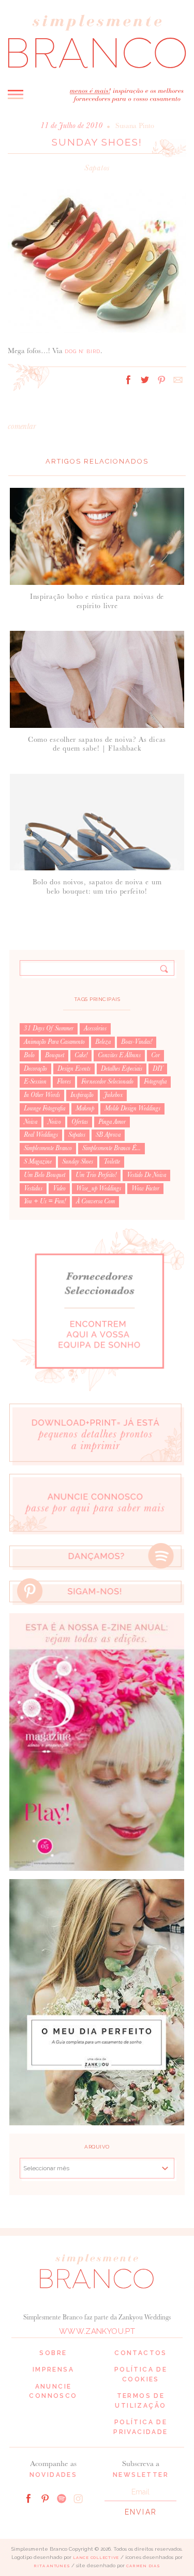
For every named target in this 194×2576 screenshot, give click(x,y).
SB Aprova (108, 1135)
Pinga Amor (112, 1122)
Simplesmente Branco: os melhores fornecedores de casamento (97, 41)
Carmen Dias (143, 2566)
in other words (42, 1095)
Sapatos (97, 168)
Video (59, 1188)
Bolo (29, 1055)
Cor (155, 1055)
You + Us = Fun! (45, 1201)
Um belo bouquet (44, 1175)
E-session (35, 1082)
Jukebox (113, 1095)
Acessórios (95, 1028)
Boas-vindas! (137, 1042)
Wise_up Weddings (99, 1188)
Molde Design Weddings (132, 1108)
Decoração (35, 1069)
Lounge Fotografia (44, 1108)
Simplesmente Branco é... (111, 1148)
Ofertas (80, 1122)
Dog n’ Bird (83, 351)
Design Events (74, 1069)
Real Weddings (41, 1135)
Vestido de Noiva (146, 1175)
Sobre (53, 2353)
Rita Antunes (52, 2566)
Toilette (112, 1162)
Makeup (85, 1108)
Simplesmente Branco (48, 1148)
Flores (64, 1082)
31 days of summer (49, 1028)
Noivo (54, 1122)
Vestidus (33, 1188)
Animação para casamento (54, 1042)
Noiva (31, 1122)
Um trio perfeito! (96, 1175)
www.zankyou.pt (97, 2331)
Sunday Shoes (78, 1162)
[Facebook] (28, 2498)
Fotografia (155, 1082)
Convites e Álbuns (119, 1055)
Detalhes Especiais (122, 1069)
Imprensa (53, 2370)
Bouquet (55, 1055)
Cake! (81, 1055)
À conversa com (95, 1201)
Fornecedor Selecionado (107, 1082)
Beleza (103, 1042)
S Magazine (38, 1162)
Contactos (141, 2353)
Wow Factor (145, 1188)
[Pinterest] (45, 2498)
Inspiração (82, 1095)
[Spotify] (62, 2498)
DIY (158, 1069)
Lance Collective (96, 2558)
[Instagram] (78, 2498)
